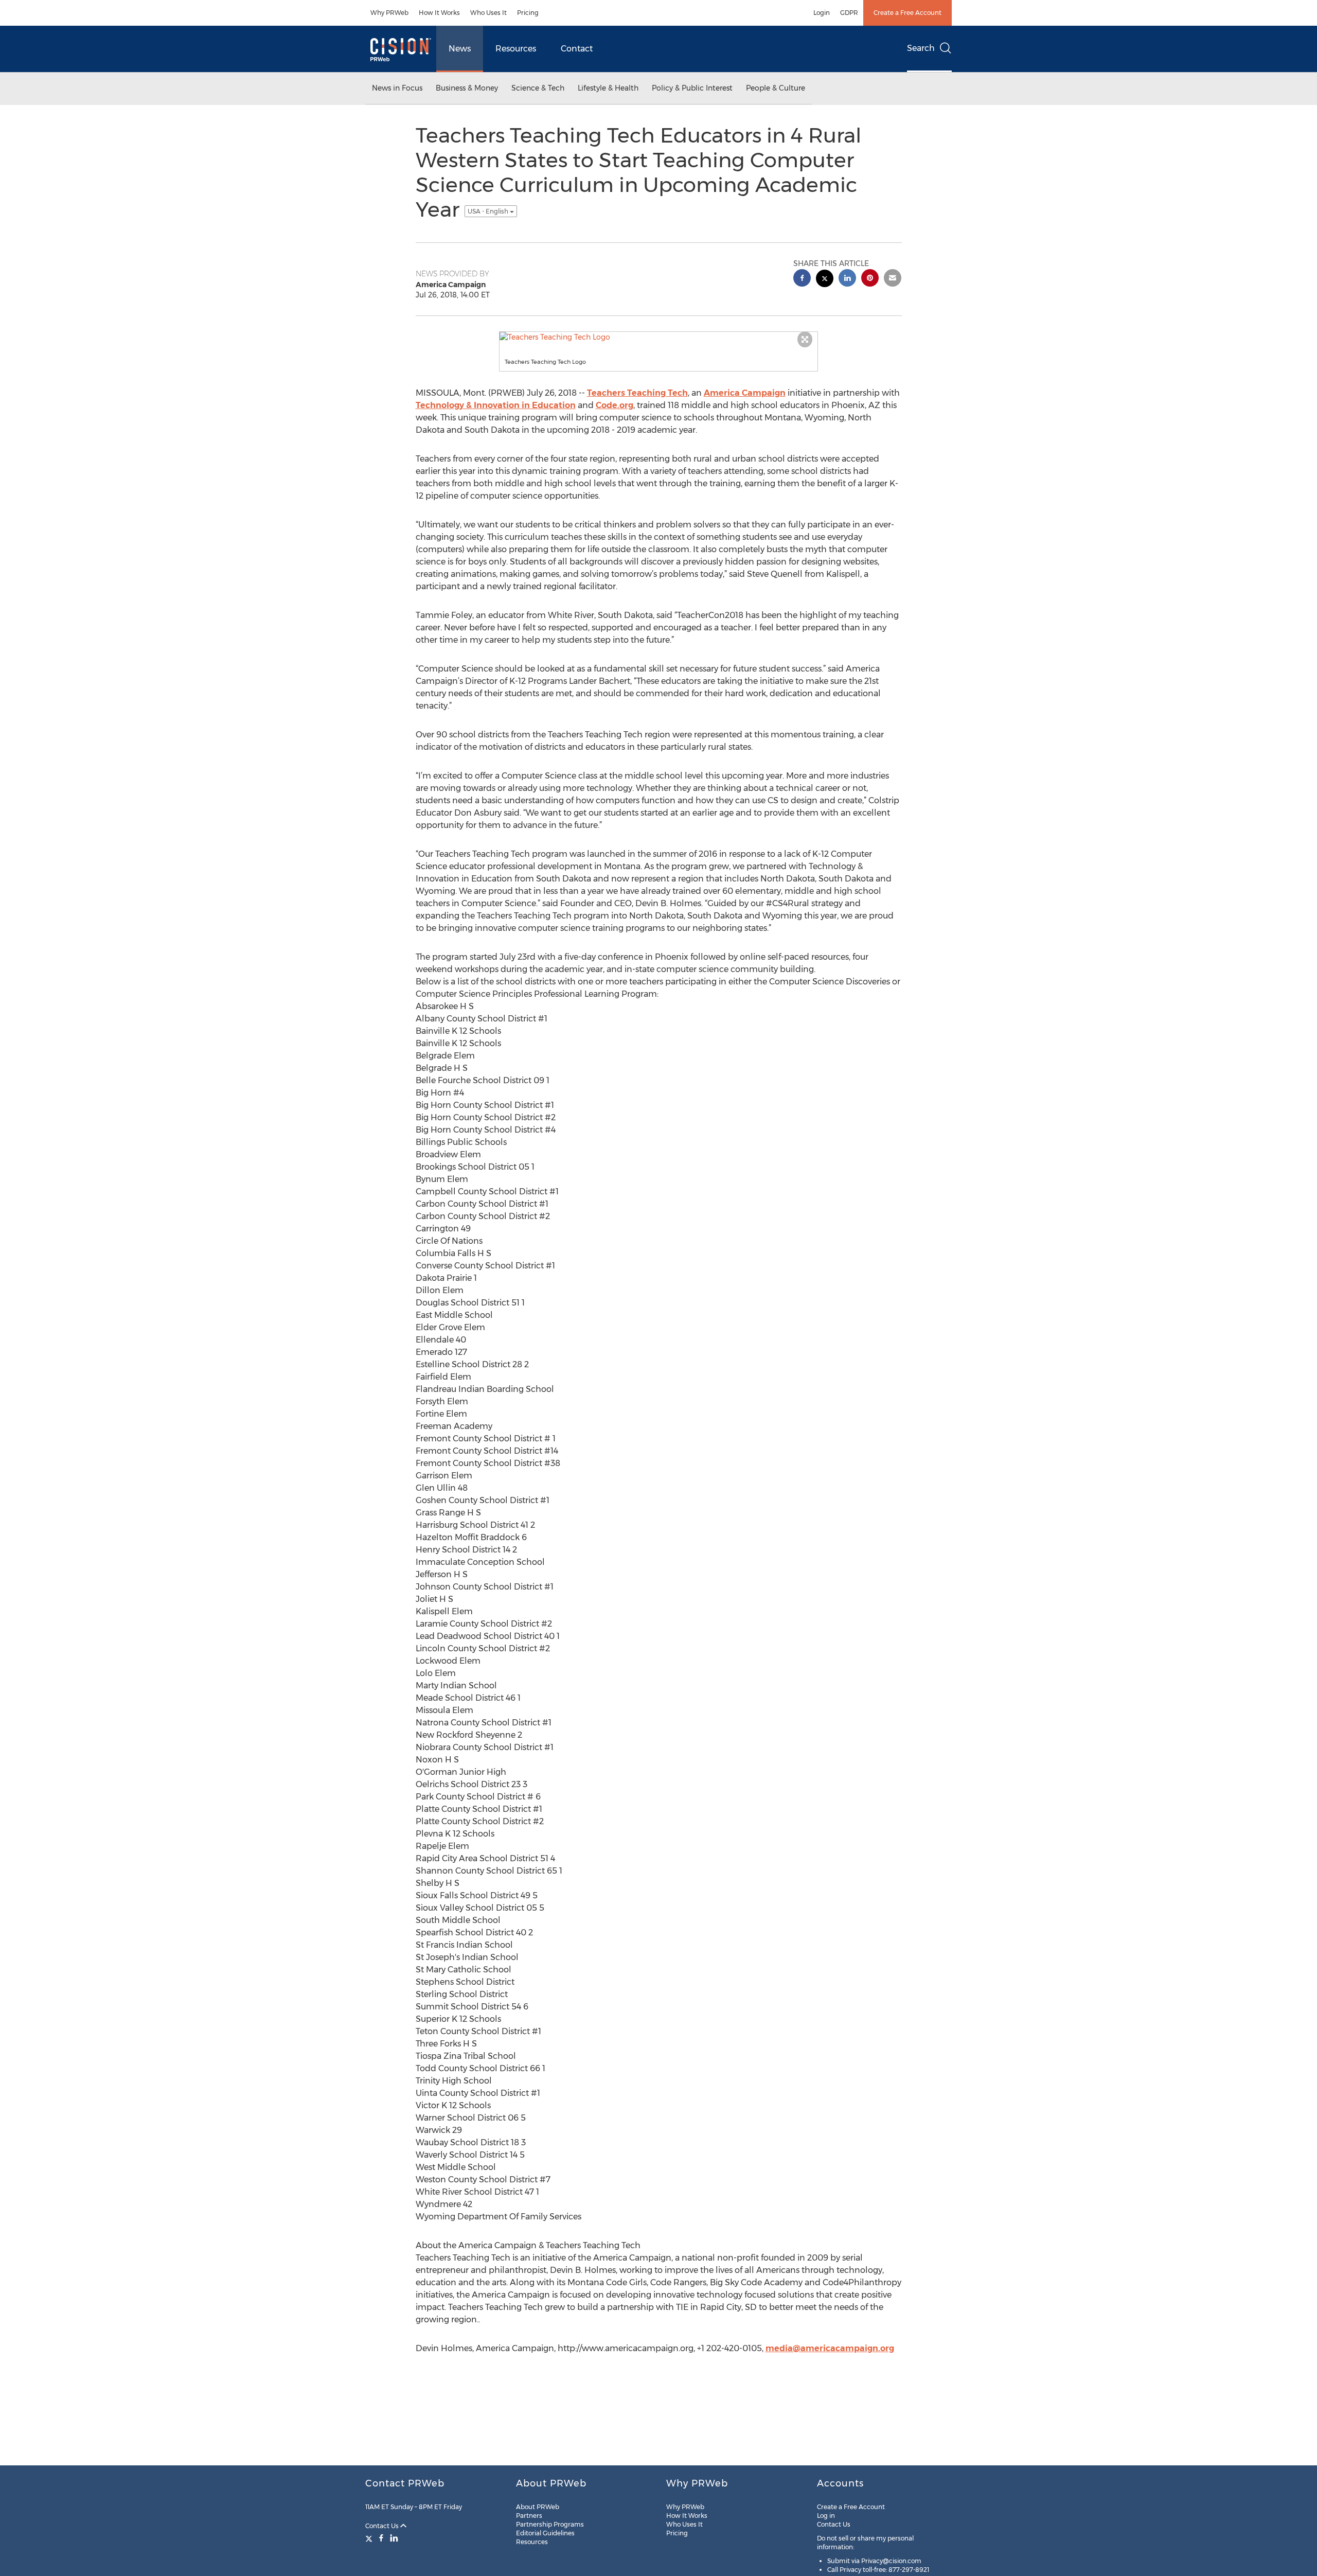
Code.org (615, 405)
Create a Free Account (907, 13)
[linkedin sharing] (847, 279)
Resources (516, 49)
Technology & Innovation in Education (496, 405)
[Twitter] (370, 2538)
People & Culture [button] (776, 88)
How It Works (439, 13)
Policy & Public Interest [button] (692, 88)
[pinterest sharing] (870, 279)
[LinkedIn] (394, 2538)
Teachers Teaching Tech (637, 393)
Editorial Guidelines (545, 2533)
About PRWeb (538, 2507)
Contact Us (383, 2526)
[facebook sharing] (802, 279)
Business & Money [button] (467, 88)
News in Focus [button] (397, 88)
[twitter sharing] (825, 280)
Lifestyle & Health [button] (608, 88)
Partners (529, 2516)
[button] (658, 337)
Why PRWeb (389, 13)
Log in (826, 2516)
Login (822, 13)
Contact (577, 49)
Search (921, 48)
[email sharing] (893, 279)
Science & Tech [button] (538, 88)
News (460, 49)
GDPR (849, 13)
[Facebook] (381, 2538)
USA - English (489, 211)
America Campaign (745, 393)
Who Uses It (488, 13)
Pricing (528, 13)
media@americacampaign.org (830, 2348)
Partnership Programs (550, 2524)
